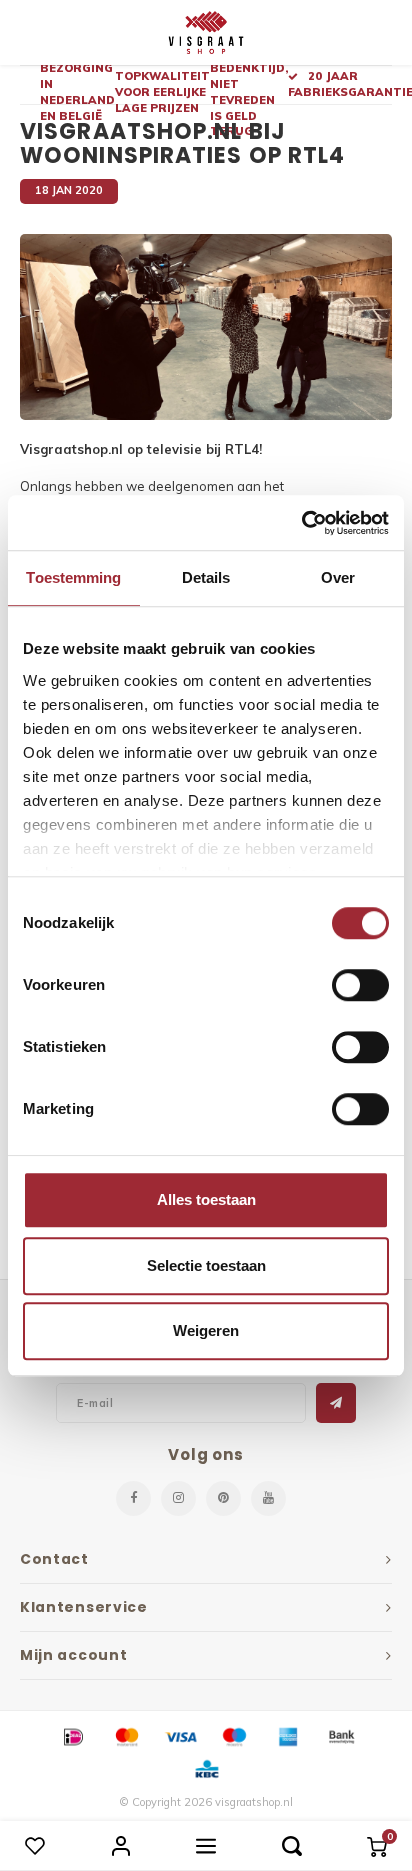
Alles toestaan (206, 1199)
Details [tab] (206, 577)
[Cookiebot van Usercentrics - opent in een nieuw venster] (301, 523)
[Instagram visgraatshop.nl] (178, 1498)
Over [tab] (338, 577)
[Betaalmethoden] (72, 1735)
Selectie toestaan (206, 1265)
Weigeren (206, 1330)
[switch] (360, 985)
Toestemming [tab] (73, 577)
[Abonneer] (336, 1403)
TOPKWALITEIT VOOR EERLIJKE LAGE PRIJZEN (162, 91)
